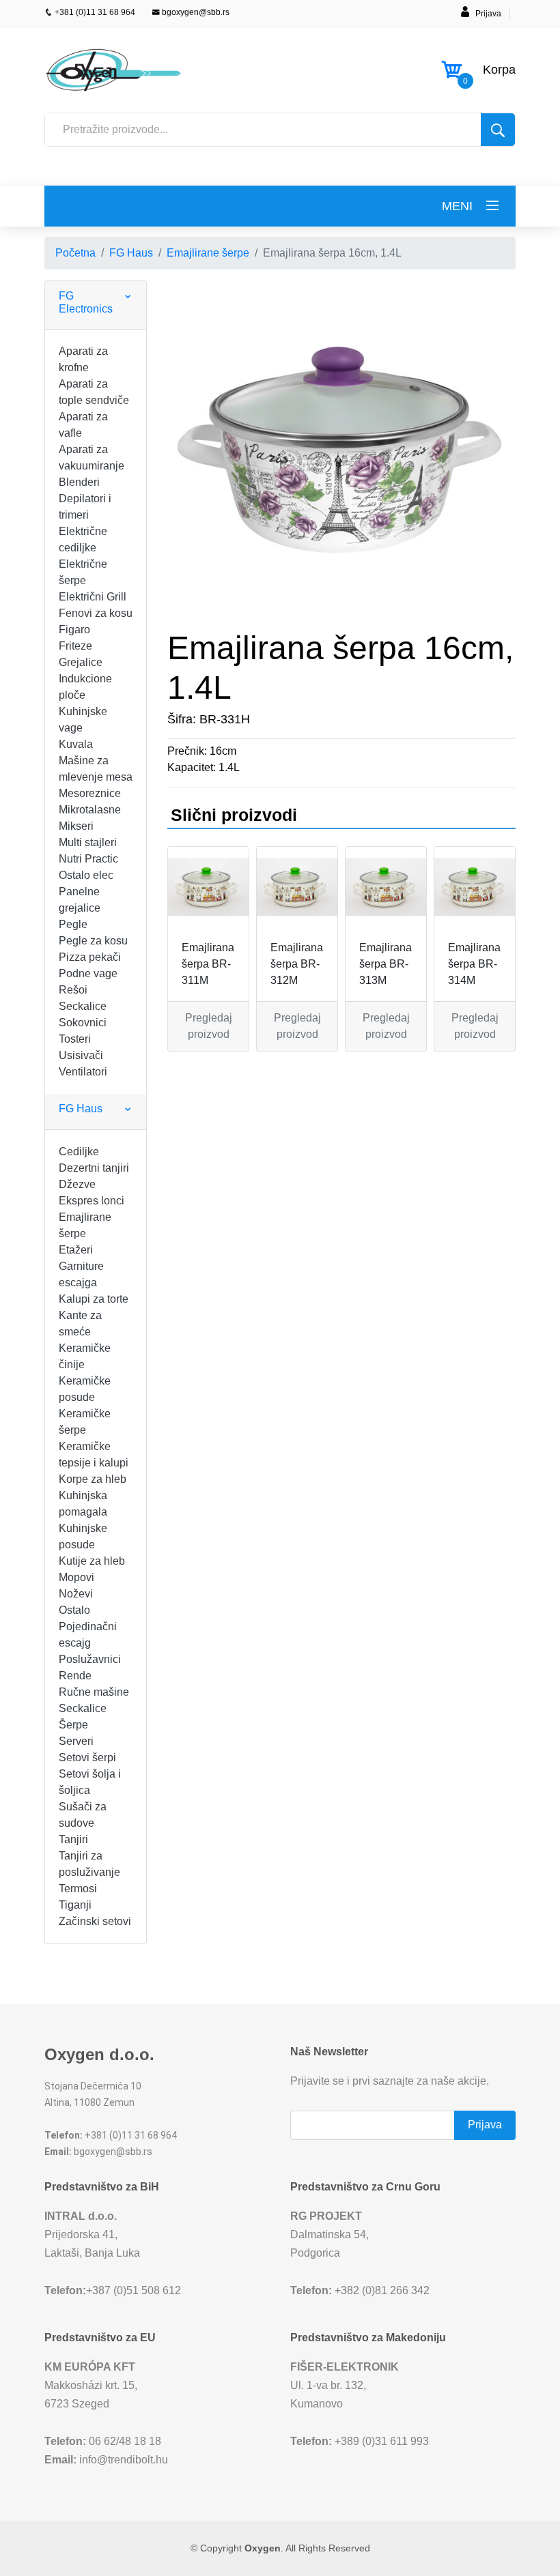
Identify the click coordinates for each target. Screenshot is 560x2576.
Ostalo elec (86, 875)
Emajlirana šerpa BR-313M (386, 964)
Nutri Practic (88, 859)
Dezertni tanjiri (94, 1168)
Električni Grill (93, 597)
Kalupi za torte (94, 1299)
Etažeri (76, 1250)
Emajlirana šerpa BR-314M (474, 964)
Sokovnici (83, 1023)
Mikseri (76, 826)
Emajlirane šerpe (208, 253)
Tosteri (75, 1039)
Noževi (76, 1594)
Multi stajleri (88, 842)
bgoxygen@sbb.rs (195, 12)
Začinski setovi (95, 1921)
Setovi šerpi (87, 1757)
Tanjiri (73, 1839)
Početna (75, 253)
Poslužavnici (90, 1659)
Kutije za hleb (92, 1561)
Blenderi (79, 482)
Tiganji (75, 1905)
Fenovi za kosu (96, 613)
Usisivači (81, 1055)
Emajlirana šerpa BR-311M (208, 964)
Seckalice (83, 1006)
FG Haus (131, 253)
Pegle (73, 924)
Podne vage (88, 973)
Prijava (488, 14)
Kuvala (76, 744)
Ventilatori (83, 1072)
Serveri (76, 1741)
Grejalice (81, 662)
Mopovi (76, 1577)
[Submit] (498, 130)
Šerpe (73, 1725)
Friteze (75, 646)
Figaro (74, 629)
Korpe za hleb (93, 1479)
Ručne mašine (94, 1692)
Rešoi (73, 990)
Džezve (77, 1184)
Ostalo (74, 1610)
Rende (75, 1676)
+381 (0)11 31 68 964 (94, 12)
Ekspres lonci (92, 1201)
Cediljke (79, 1152)
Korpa (499, 70)
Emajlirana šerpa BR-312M (297, 964)
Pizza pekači (90, 957)
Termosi (78, 1888)
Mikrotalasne (90, 810)
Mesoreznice (90, 793)
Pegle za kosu (93, 941)
